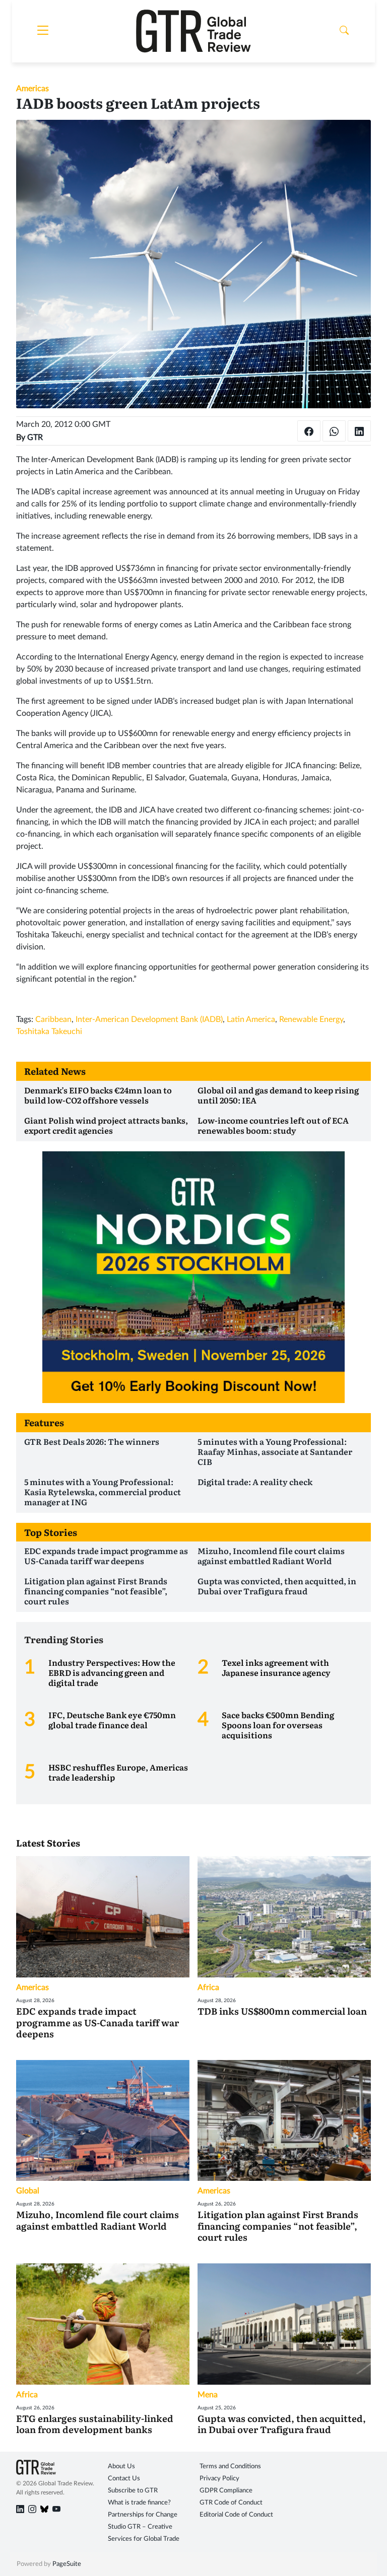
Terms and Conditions (230, 2467)
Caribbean (53, 1019)
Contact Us (124, 2479)
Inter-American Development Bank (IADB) (149, 1019)
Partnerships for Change (143, 2515)
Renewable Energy (311, 1019)
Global (28, 2191)
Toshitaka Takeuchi (49, 1032)
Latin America (251, 1019)
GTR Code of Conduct (231, 2503)
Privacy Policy (219, 2479)
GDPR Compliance (226, 2491)
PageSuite (67, 2564)
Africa (208, 1988)
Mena (208, 2395)
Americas (33, 89)
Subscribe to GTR (133, 2491)
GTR (35, 437)
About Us (121, 2467)
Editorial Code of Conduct (236, 2515)
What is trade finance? (139, 2503)
